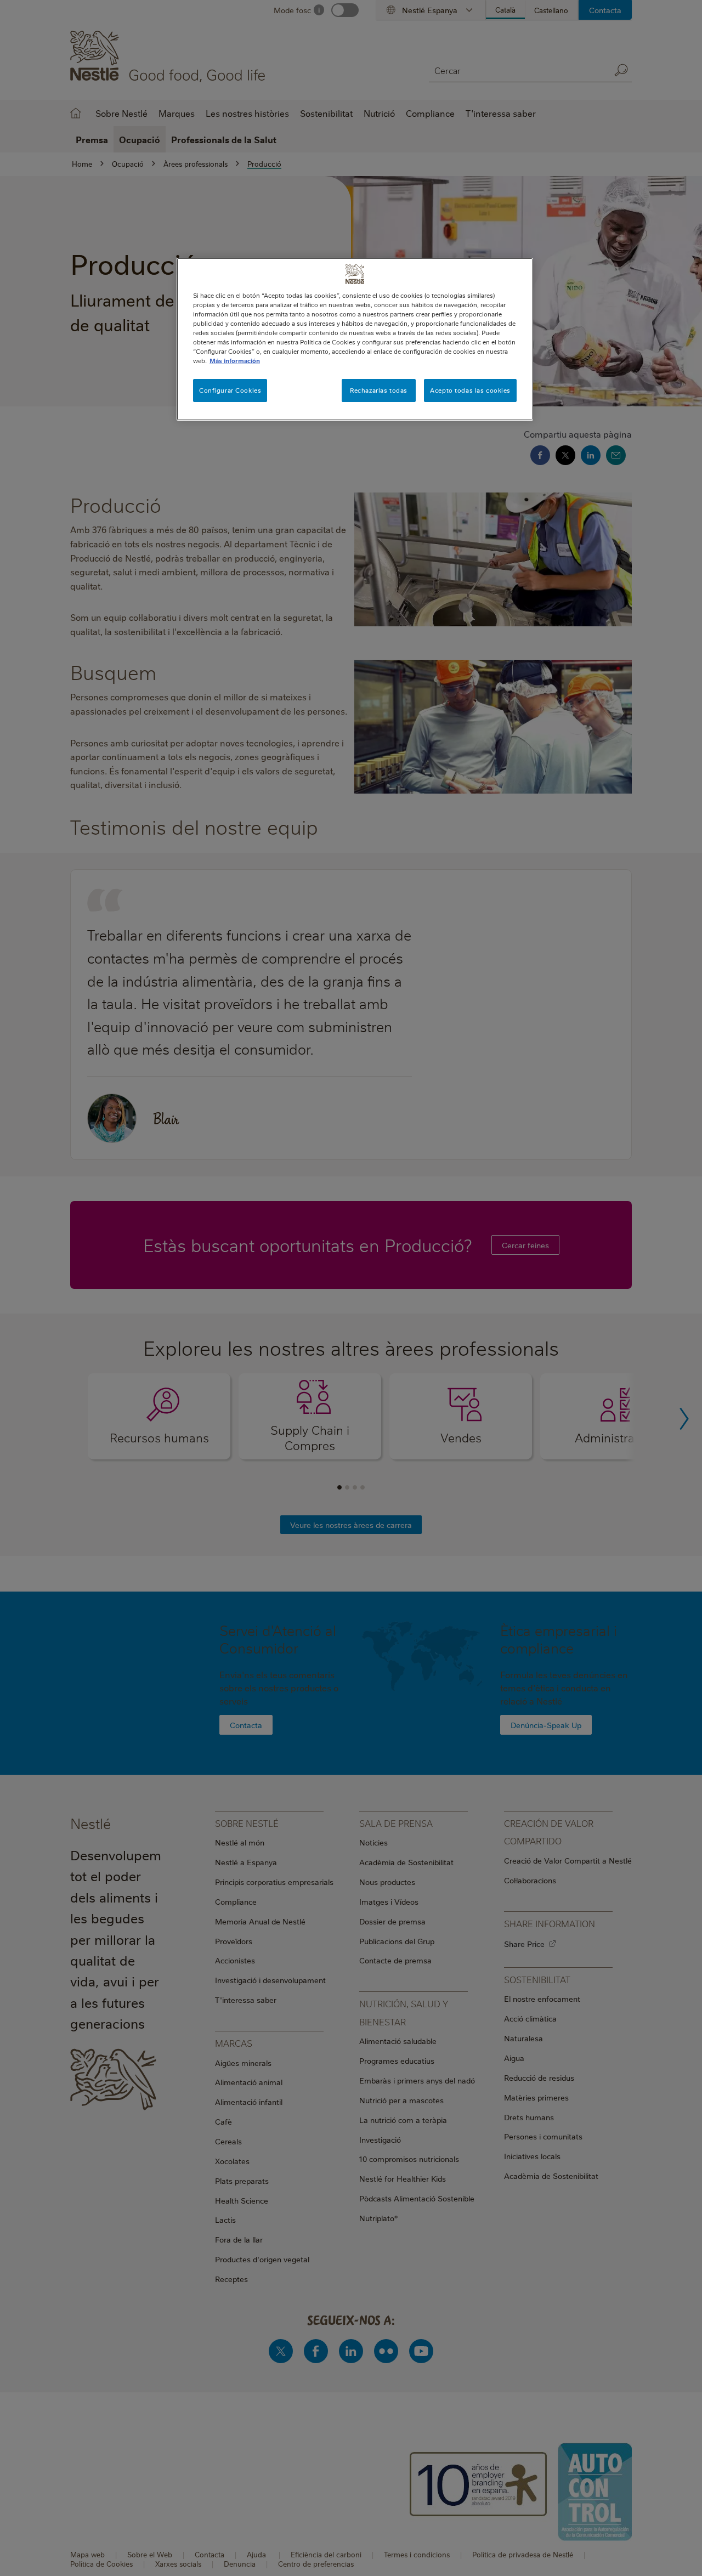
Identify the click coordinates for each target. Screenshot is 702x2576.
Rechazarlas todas (379, 390)
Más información (235, 361)
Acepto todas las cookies (470, 390)
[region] (355, 339)
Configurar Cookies (230, 390)
